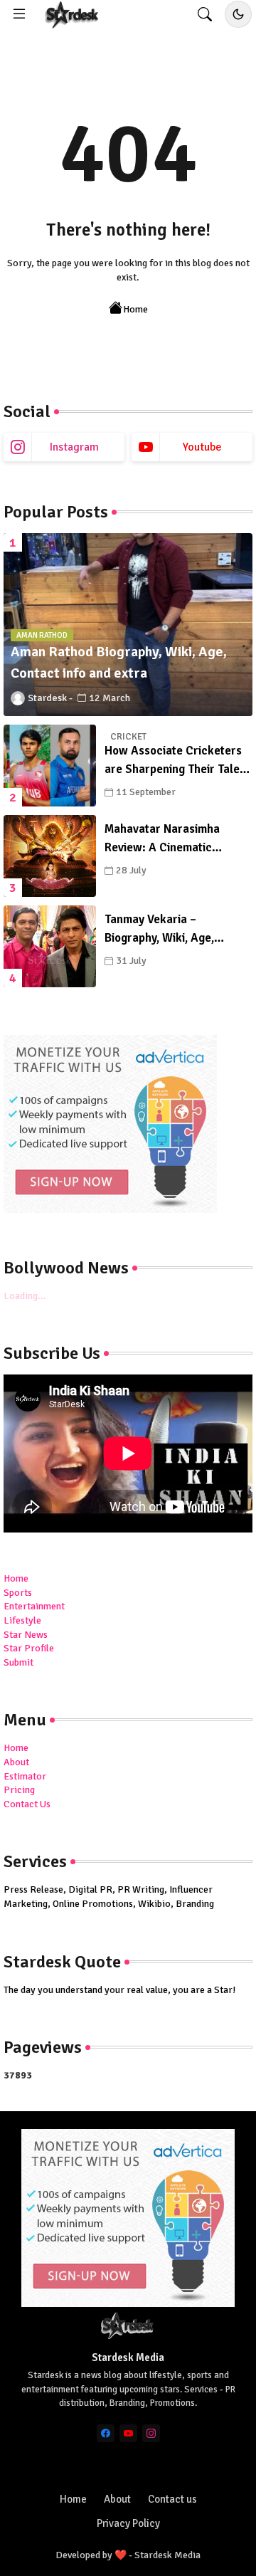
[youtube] (128, 2433)
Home (135, 309)
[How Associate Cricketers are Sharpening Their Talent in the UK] (50, 766)
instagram (74, 447)
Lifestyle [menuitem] (22, 1620)
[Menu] (19, 14)
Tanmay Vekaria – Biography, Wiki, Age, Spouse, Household (159, 929)
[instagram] (151, 2433)
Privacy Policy (128, 2523)
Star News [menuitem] (26, 1635)
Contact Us (27, 1804)
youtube (202, 447)
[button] (205, 14)
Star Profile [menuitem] (29, 1648)
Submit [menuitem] (18, 1662)
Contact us (172, 2499)
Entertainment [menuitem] (34, 1606)
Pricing (19, 1790)
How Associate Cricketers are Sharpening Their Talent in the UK (177, 761)
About (16, 1762)
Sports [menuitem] (18, 1593)
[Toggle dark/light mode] (238, 14)
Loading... (25, 1296)
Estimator (25, 1776)
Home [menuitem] (16, 1578)
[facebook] (106, 2433)
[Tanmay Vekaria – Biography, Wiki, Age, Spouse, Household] (50, 946)
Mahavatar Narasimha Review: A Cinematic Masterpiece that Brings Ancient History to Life (167, 839)
